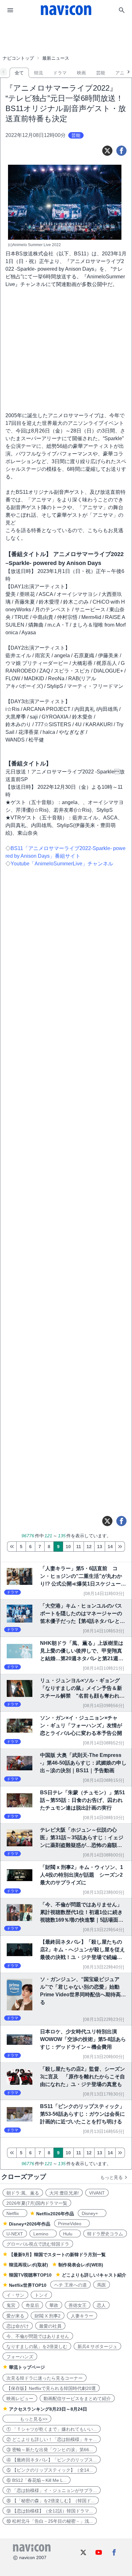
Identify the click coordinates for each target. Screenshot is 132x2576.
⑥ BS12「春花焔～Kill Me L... (37, 2480)
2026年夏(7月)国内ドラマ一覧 (37, 2203)
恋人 (101, 2305)
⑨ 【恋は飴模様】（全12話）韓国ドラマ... (50, 2511)
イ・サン (15, 2295)
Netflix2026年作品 (55, 2214)
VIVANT (97, 2193)
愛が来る (15, 2316)
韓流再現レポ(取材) (29, 2265)
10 (68, 1547)
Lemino (43, 2234)
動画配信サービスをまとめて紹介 (77, 2399)
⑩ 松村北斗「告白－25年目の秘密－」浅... (50, 2521)
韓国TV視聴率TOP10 (30, 2275)
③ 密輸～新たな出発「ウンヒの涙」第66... (50, 2450)
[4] (12, 1547)
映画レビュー (20, 2399)
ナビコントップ (18, 58)
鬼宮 (11, 2305)
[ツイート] (107, 151)
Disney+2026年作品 (30, 2224)
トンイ (41, 2295)
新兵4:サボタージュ (97, 2346)
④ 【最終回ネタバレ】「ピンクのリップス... (52, 2460)
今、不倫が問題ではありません (38, 2336)
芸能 (101, 73)
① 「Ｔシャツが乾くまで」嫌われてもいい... (52, 2429)
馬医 (102, 2285)
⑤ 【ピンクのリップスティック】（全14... (50, 2470)
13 (100, 1547)
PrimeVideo (72, 2224)
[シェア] (121, 151)
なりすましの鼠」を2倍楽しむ (37, 2346)
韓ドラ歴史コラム (105, 2234)
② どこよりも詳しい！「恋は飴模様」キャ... (52, 2439)
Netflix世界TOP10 (28, 2285)
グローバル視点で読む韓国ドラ (38, 2244)
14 (110, 1547)
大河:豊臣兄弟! (64, 2193)
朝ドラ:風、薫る (23, 2193)
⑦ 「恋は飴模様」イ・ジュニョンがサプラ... (52, 2490)
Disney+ (92, 2213)
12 (89, 1547)
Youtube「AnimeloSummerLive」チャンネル (62, 864)
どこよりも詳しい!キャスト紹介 (94, 2275)
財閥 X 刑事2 (48, 2316)
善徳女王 (78, 2305)
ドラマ (60, 73)
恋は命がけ (18, 2326)
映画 (81, 73)
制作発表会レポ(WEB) (81, 2265)
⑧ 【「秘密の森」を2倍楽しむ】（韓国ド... (51, 2501)
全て (19, 73)
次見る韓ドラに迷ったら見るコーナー (45, 2378)
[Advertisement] (66, 36)
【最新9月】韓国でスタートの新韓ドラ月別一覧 (57, 2255)
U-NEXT (15, 2234)
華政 (54, 2305)
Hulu (70, 2234)
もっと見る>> (27, 2419)
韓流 (38, 73)
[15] (120, 1547)
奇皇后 (32, 2305)
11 (79, 1547)
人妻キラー (82, 2316)
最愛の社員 (50, 2326)
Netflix (15, 2213)
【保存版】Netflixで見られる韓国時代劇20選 (51, 2388)
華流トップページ (27, 2367)
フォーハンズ (20, 2357)
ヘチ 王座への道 (70, 2285)
